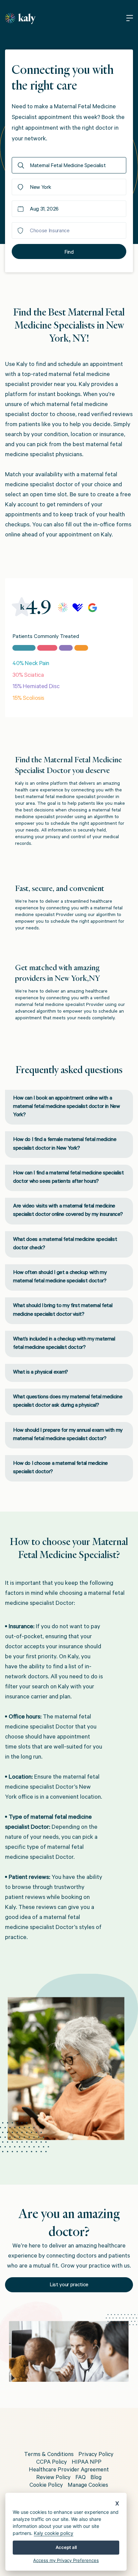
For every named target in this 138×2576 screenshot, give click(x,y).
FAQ (81, 2478)
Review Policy (53, 2478)
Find (69, 253)
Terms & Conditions (49, 2455)
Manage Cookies (88, 2486)
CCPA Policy (52, 2463)
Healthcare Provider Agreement (69, 2471)
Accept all (66, 2547)
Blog (96, 2478)
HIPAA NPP (87, 2463)
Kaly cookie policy (54, 2533)
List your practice (69, 2285)
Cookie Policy (46, 2486)
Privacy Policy (96, 2455)
